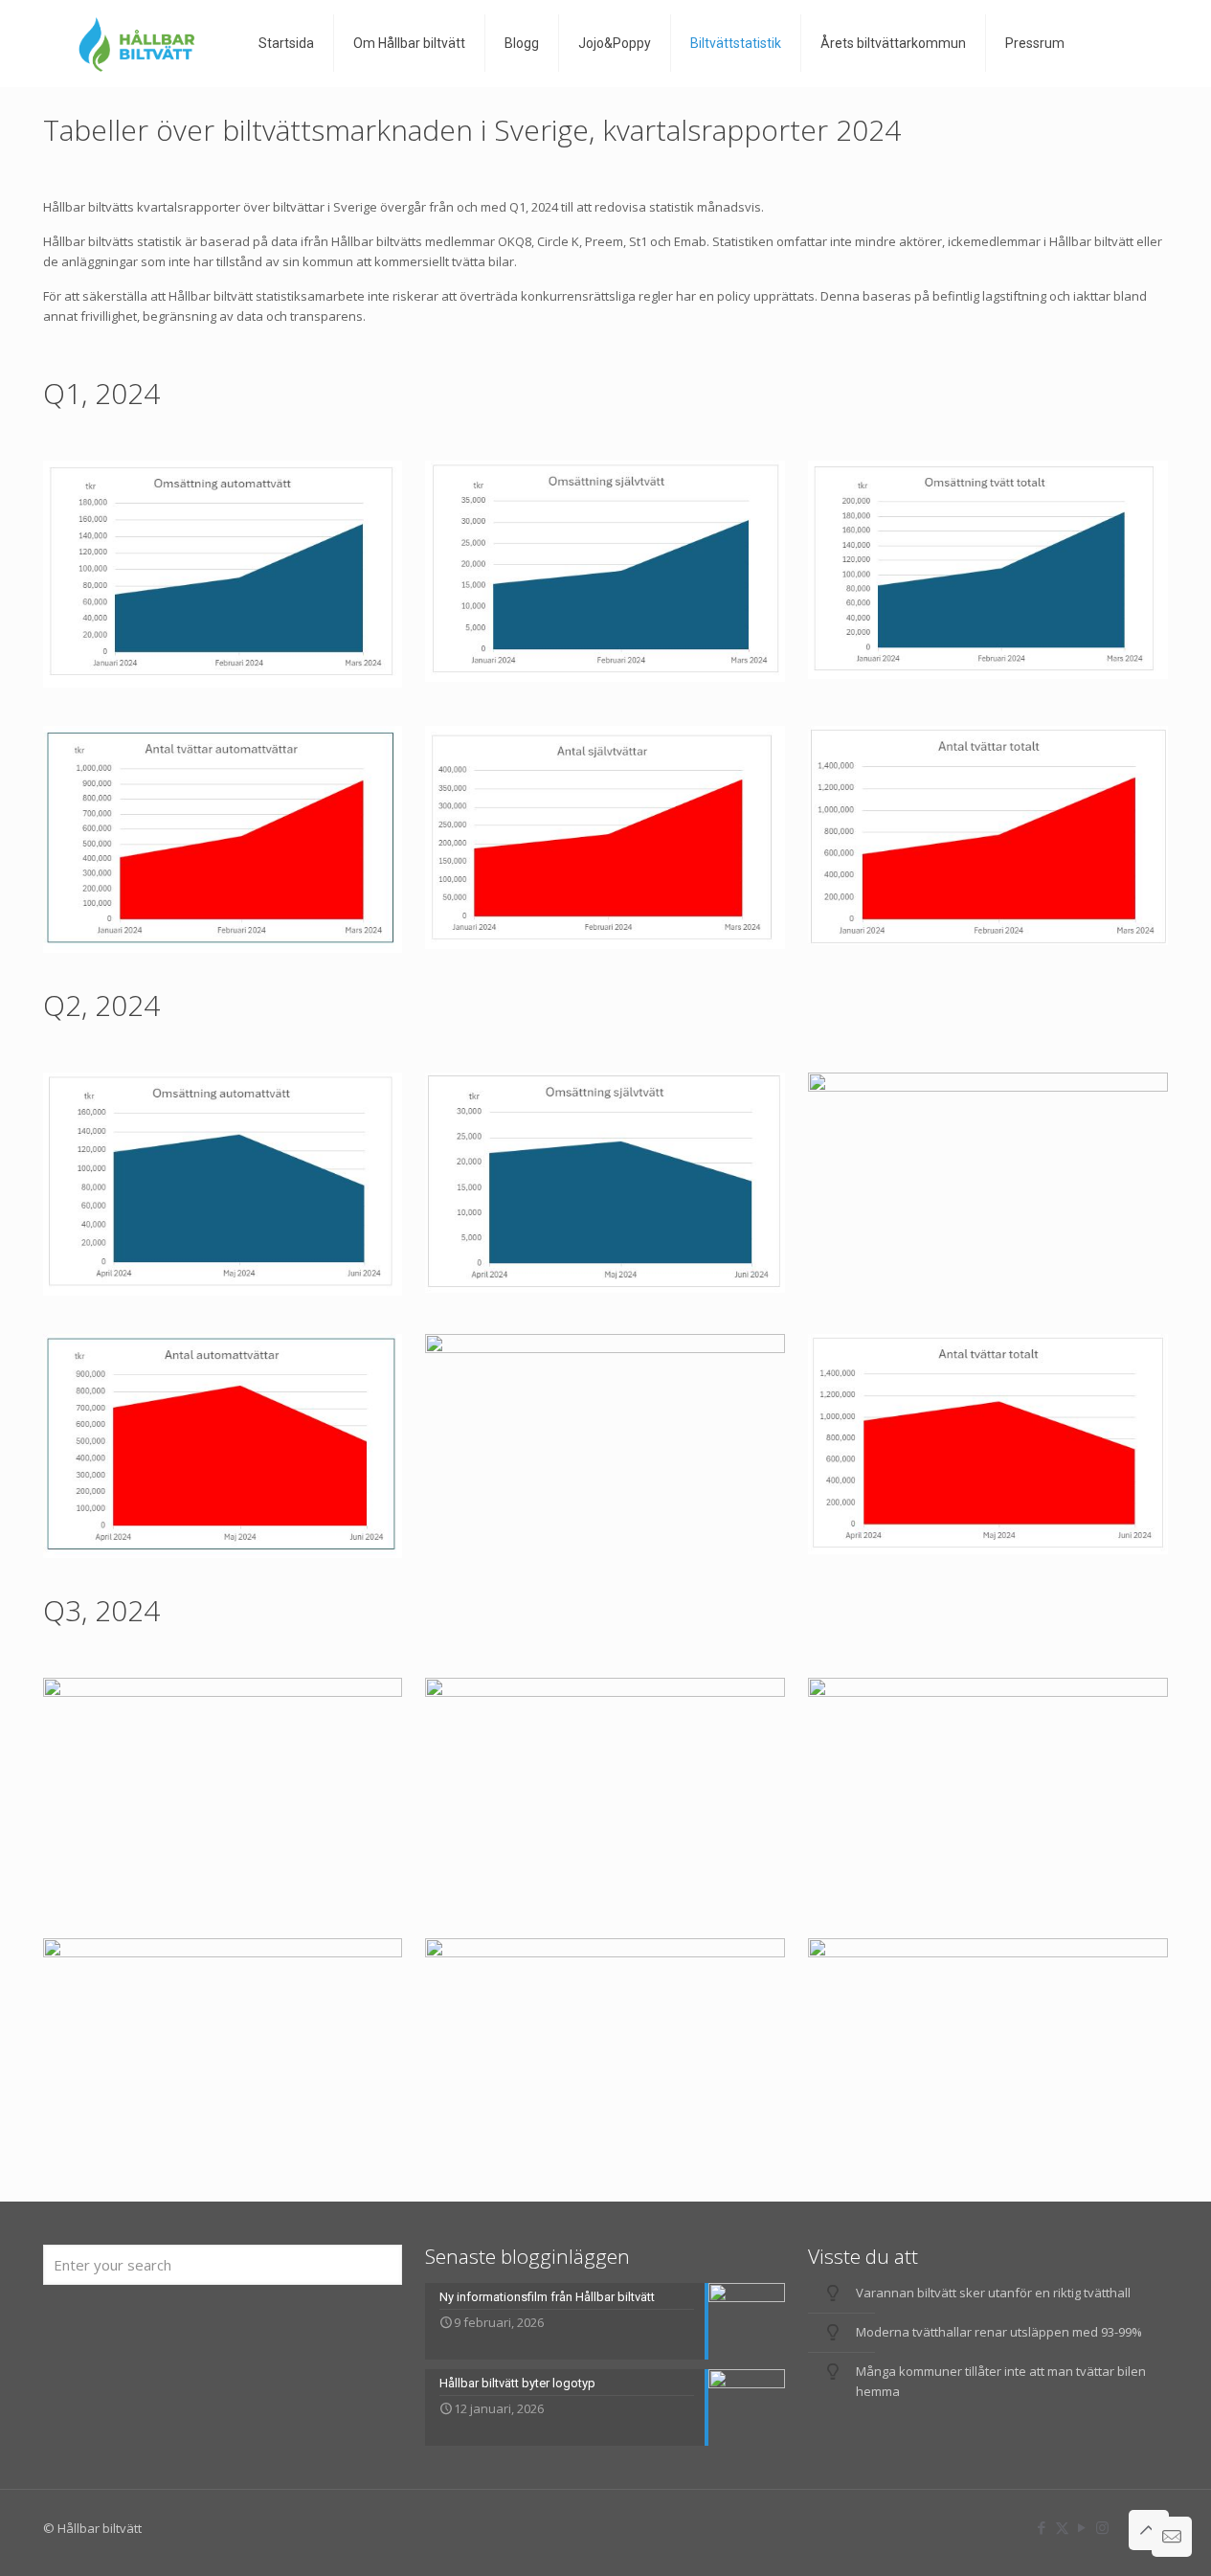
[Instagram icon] (1102, 2527)
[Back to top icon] (1149, 2530)
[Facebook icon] (1042, 2527)
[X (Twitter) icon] (1062, 2527)
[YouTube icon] (1082, 2527)
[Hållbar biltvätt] (136, 43)
